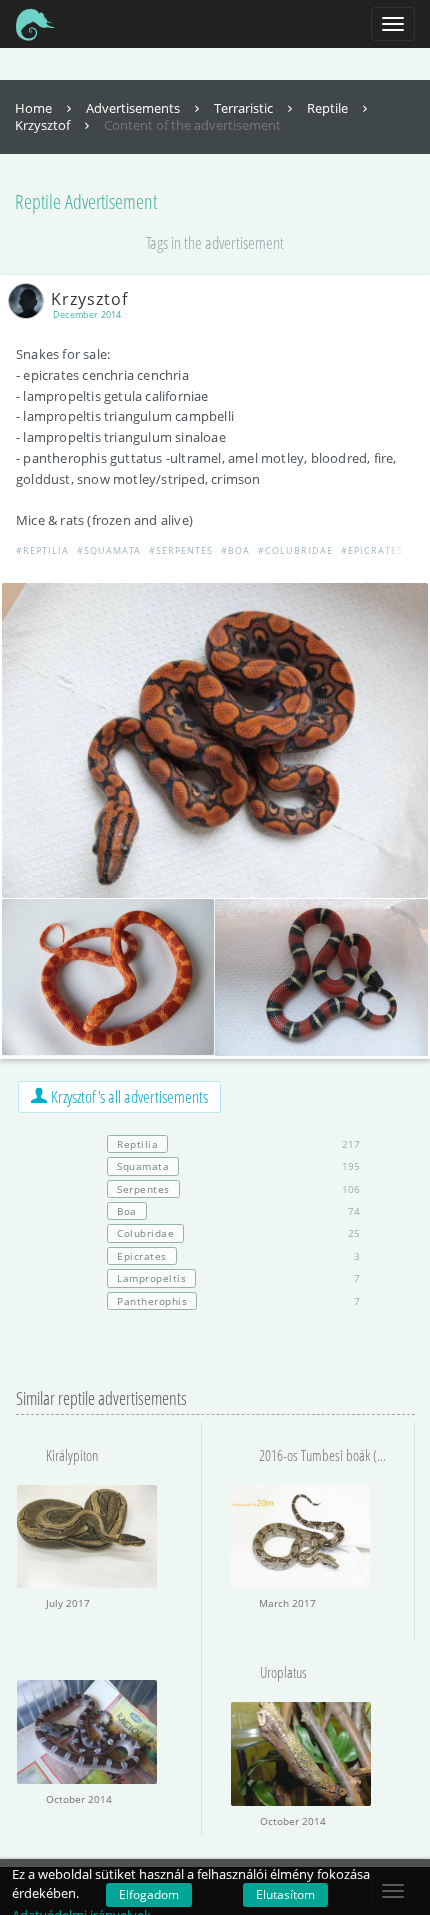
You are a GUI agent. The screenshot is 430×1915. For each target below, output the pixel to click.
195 (238, 1166)
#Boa (235, 550)
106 (238, 1189)
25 (238, 1233)
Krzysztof (44, 125)
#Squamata (109, 550)
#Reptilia (42, 550)
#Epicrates (372, 550)
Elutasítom (285, 1894)
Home (35, 108)
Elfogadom (149, 1894)
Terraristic (245, 108)
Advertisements (134, 108)
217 (238, 1144)
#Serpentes (181, 550)
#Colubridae (295, 550)
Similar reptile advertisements (101, 1398)
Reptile (329, 108)
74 (238, 1211)
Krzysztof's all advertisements (128, 1096)
